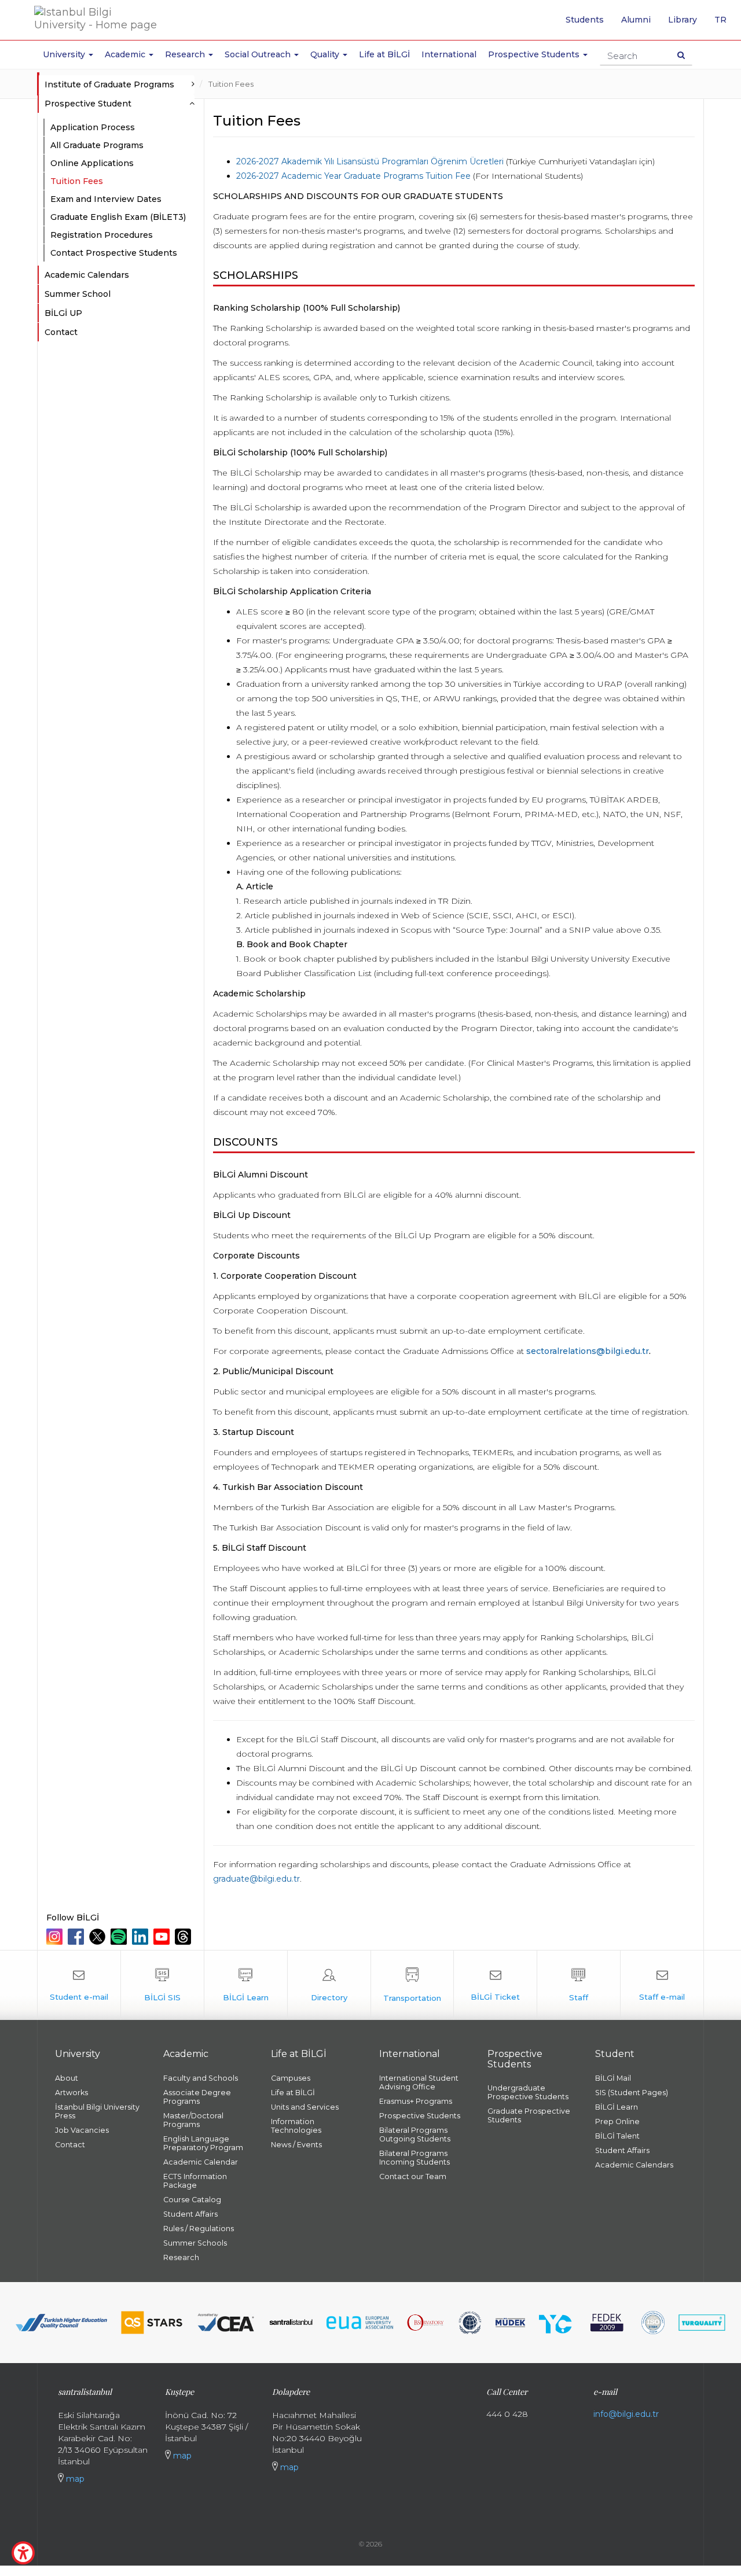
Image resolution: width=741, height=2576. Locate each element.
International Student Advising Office (419, 2082)
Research (181, 2257)
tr (725, 24)
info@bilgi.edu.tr (626, 2414)
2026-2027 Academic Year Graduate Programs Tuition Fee (353, 176)
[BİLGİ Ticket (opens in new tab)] (495, 1985)
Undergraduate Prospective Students (528, 2092)
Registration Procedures (102, 235)
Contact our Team (413, 2176)
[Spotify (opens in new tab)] (120, 1937)
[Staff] (579, 1985)
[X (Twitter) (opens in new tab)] (99, 1937)
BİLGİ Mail (613, 2078)
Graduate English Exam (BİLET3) (118, 217)
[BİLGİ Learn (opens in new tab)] (246, 1985)
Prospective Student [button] (88, 104)
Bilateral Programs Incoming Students (414, 2158)
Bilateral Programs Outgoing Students (415, 2135)
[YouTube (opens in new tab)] (163, 1937)
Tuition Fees (231, 84)
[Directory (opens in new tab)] (329, 1985)
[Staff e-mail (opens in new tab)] (662, 1985)
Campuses (291, 2078)
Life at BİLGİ (384, 54)
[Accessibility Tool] (23, 2553)
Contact (61, 332)
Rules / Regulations (199, 2229)
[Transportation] (412, 1985)
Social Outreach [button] (259, 54)
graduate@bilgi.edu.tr (256, 1879)
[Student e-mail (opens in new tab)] (79, 1985)
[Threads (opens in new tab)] (184, 1937)
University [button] (65, 54)
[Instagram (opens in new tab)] (56, 1937)
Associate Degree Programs (197, 2097)
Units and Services (305, 2107)
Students (585, 20)
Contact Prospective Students (114, 253)
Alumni (636, 20)
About (67, 2078)
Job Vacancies (82, 2130)
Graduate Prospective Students (529, 2115)
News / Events (296, 2145)
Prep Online (617, 2121)
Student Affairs (190, 2214)
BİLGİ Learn (617, 2107)
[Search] (681, 55)
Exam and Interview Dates (106, 199)
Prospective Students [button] (535, 54)
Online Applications (92, 163)
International (449, 54)
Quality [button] (326, 54)
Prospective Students (420, 2116)
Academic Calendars (87, 275)
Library (683, 20)
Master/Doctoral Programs (193, 2120)
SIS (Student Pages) (632, 2093)
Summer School (78, 294)
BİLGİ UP (63, 313)
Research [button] (186, 54)
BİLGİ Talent (617, 2136)
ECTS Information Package (195, 2181)
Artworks (71, 2093)
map (74, 2479)
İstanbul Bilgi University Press (97, 2111)
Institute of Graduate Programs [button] (109, 84)
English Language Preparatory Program (203, 2143)
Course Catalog (192, 2200)
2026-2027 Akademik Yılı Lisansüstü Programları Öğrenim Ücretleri (370, 161)
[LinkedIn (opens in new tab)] (142, 1937)
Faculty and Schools (201, 2078)
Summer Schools (195, 2243)
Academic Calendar (201, 2162)
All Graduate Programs (97, 145)
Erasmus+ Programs (416, 2101)
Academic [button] (126, 54)
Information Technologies (296, 2126)
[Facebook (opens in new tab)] (77, 1937)
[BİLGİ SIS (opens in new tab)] (162, 1985)
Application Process (93, 127)
